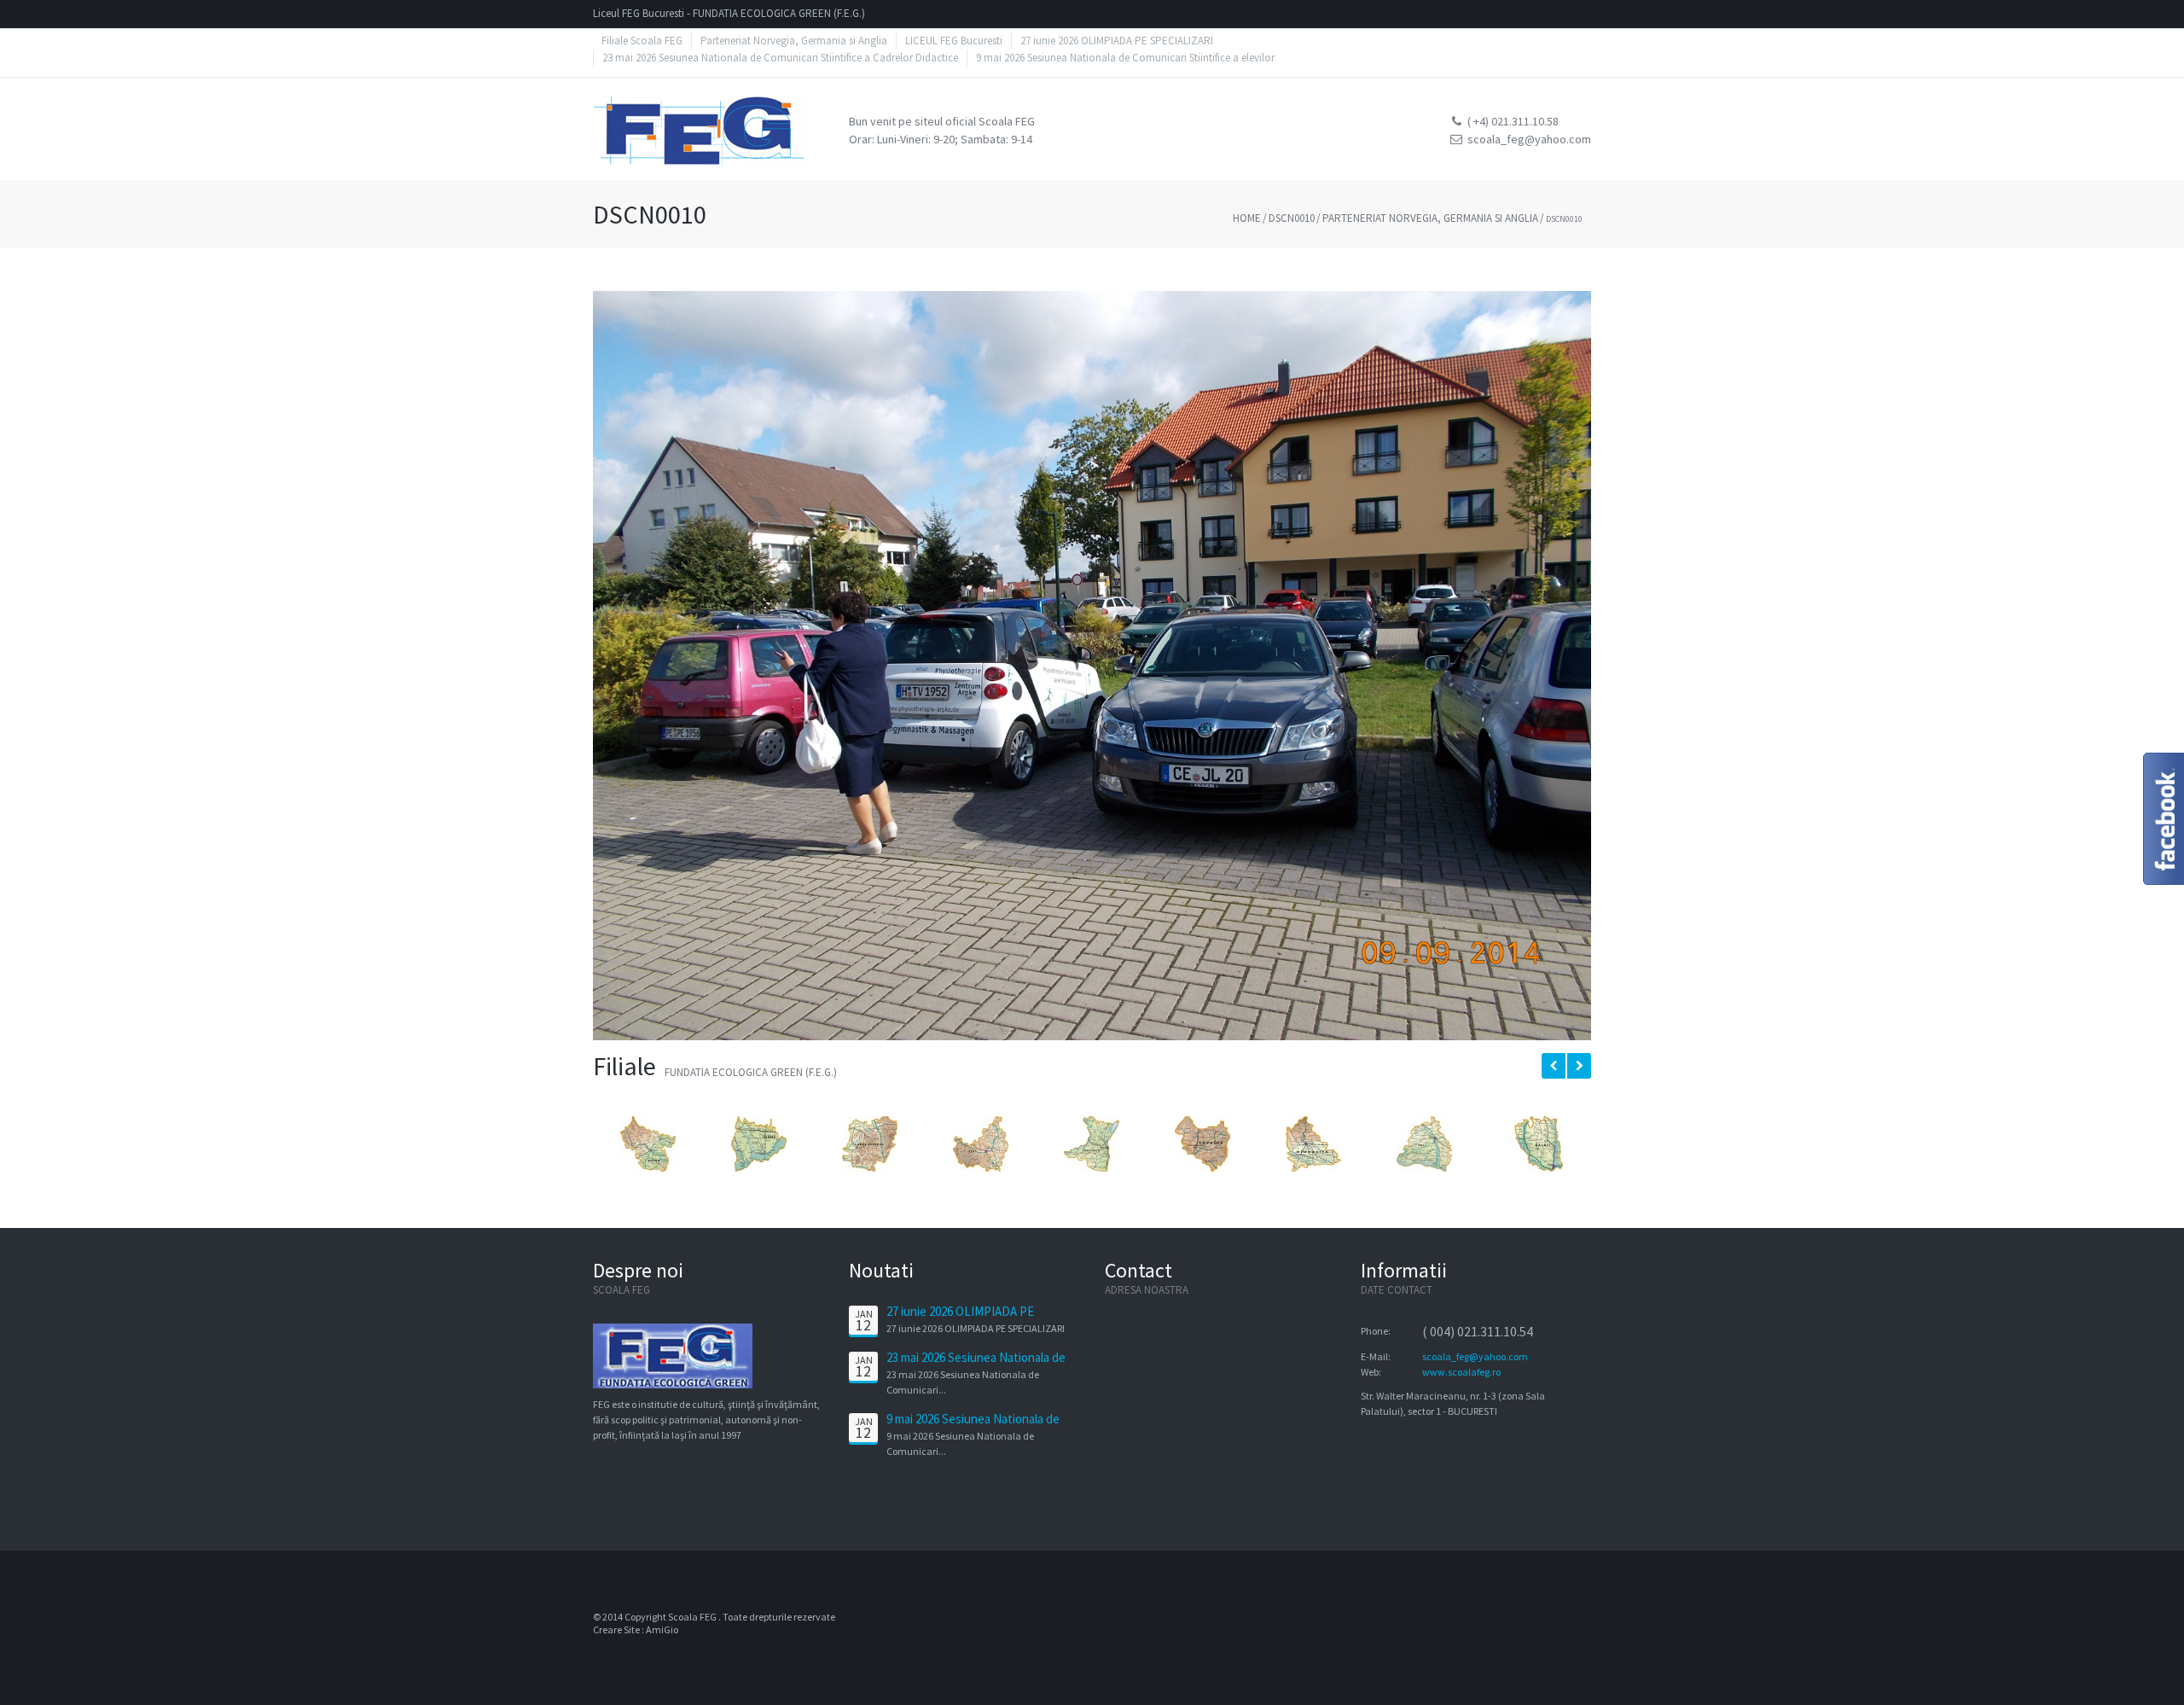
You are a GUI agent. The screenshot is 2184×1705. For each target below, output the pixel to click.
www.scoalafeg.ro (1461, 1372)
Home (1247, 218)
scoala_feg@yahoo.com (1475, 1356)
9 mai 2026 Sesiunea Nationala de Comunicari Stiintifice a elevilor (1125, 58)
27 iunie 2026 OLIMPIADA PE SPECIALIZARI (960, 1319)
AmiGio (662, 1629)
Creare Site (616, 1629)
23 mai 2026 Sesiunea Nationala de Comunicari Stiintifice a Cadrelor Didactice (780, 58)
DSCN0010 (1292, 218)
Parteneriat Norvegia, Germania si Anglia (1430, 218)
